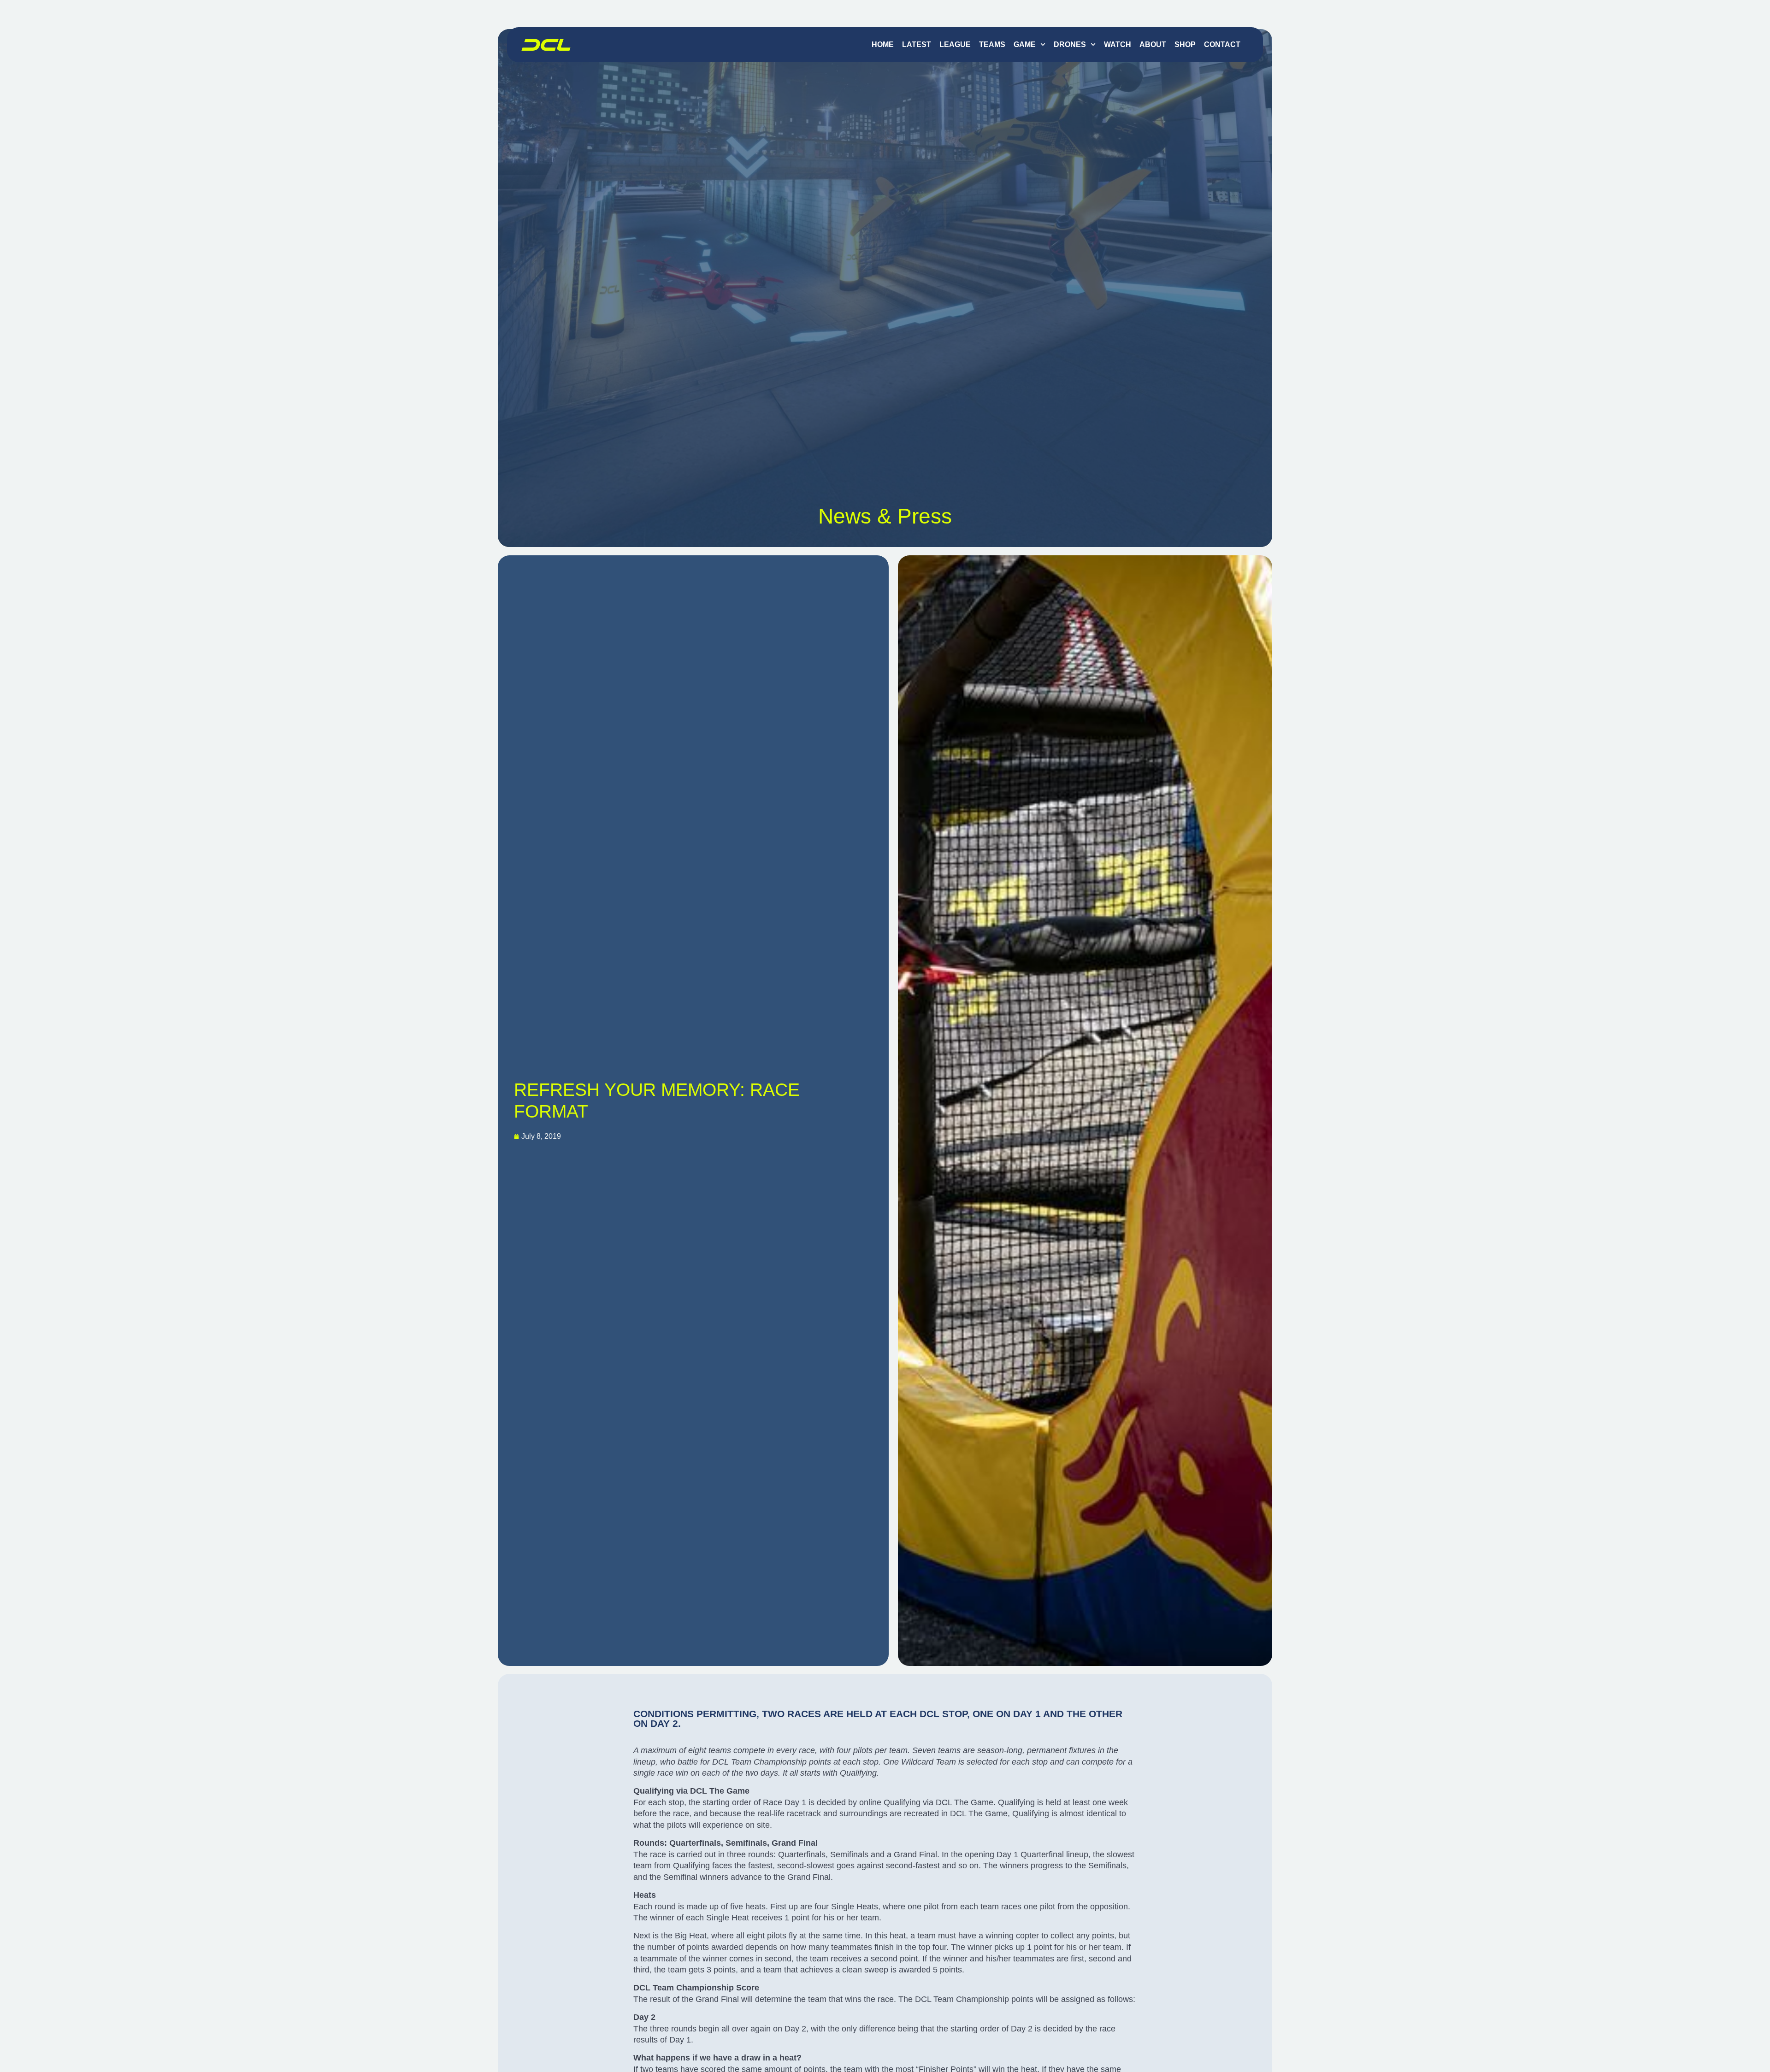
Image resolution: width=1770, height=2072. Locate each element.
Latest (917, 44)
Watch (1118, 44)
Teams (992, 44)
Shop (1185, 44)
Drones (1070, 44)
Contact (1222, 44)
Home (883, 44)
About (1153, 44)
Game (1025, 44)
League (955, 44)
